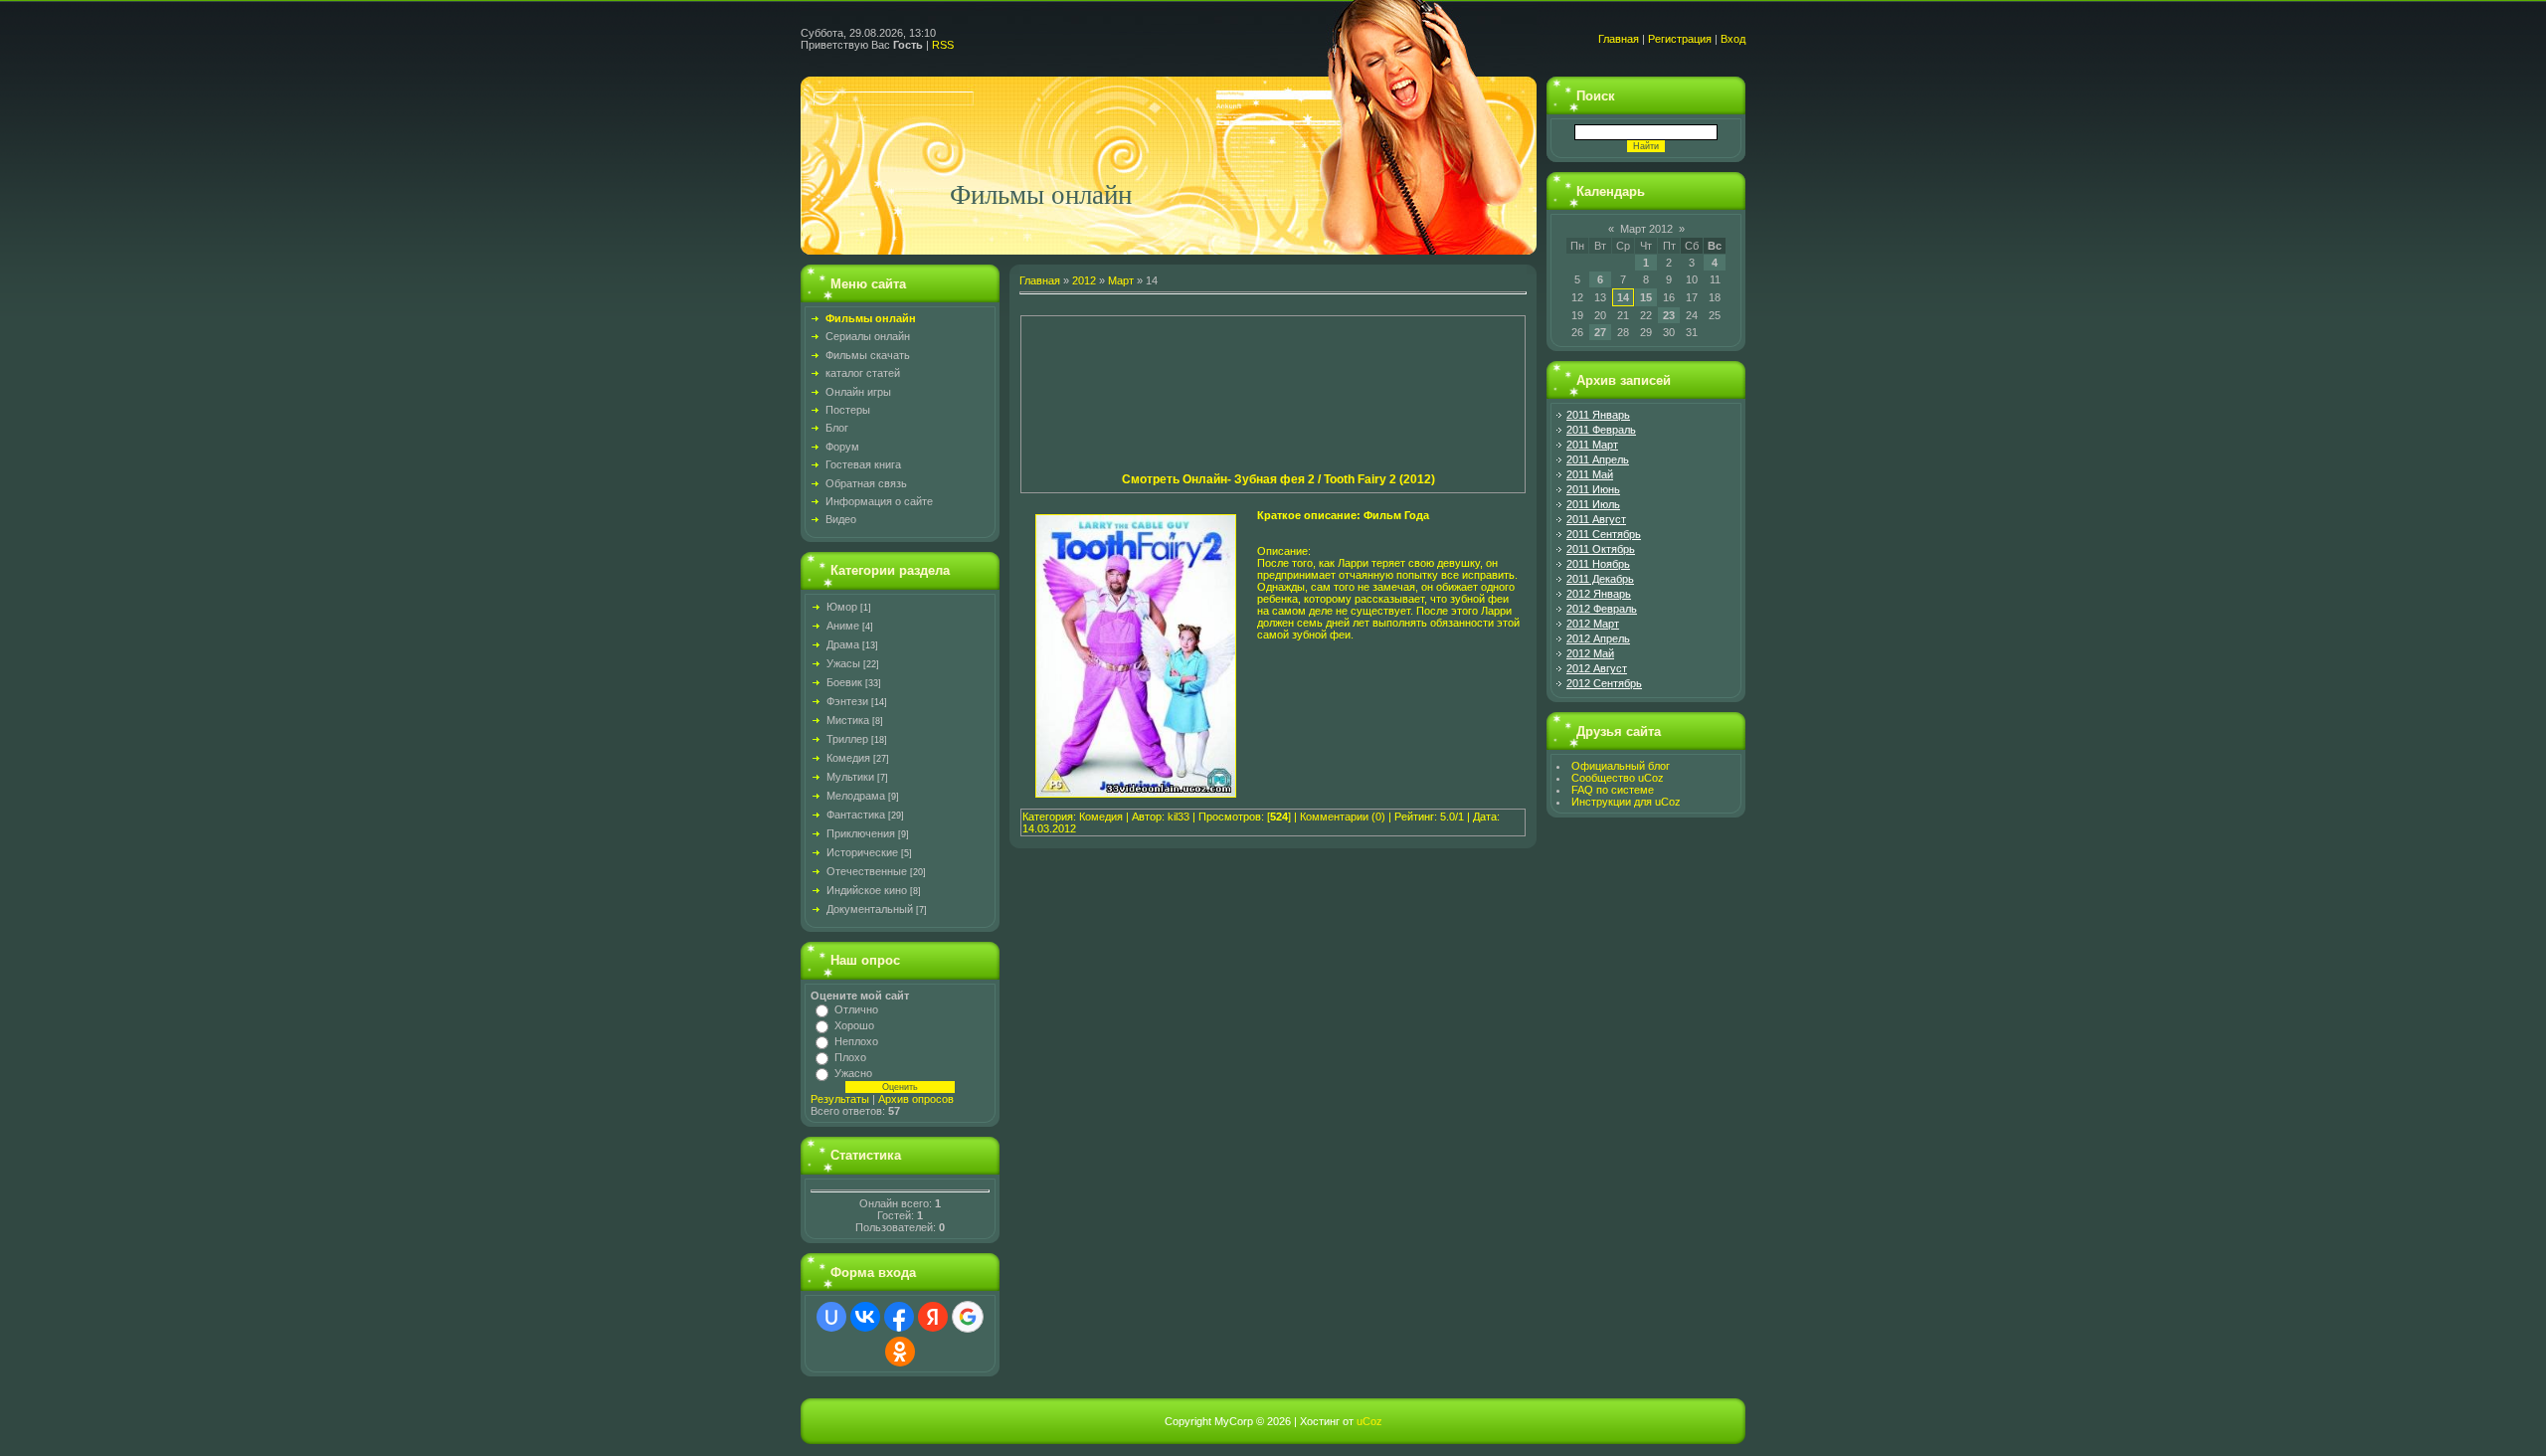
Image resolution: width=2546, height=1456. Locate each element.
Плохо (850, 1057)
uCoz (1369, 1421)
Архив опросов (916, 1099)
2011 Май (1590, 474)
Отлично (856, 1009)
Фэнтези (847, 701)
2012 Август (1597, 668)
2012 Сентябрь (1604, 683)
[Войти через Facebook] (899, 1317)
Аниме (843, 626)
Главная (1619, 39)
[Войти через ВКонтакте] (865, 1317)
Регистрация (1680, 39)
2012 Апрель (1598, 638)
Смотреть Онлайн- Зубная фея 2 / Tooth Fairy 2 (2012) (1278, 479)
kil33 (1179, 817)
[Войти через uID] (831, 1317)
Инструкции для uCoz (1626, 802)
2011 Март (1592, 445)
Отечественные (867, 871)
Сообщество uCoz (1618, 778)
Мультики (850, 777)
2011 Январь (1598, 415)
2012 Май (1590, 653)
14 (1623, 297)
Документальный (870, 909)
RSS (943, 45)
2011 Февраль (1601, 430)
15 (1646, 297)
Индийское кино (867, 890)
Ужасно (853, 1073)
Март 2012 (1646, 229)
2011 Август (1596, 519)
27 (1600, 332)
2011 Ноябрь (1598, 564)
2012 (1084, 280)
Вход (1733, 39)
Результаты (840, 1099)
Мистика (848, 720)
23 (1669, 315)
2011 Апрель (1598, 459)
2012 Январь (1599, 594)
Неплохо (856, 1041)
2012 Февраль (1602, 609)
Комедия (848, 758)
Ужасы (843, 663)
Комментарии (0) (1343, 817)
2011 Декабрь (1600, 579)
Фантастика (856, 815)
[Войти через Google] (968, 1317)
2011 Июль (1593, 504)
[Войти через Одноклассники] (900, 1352)
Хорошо (854, 1025)
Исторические (862, 852)
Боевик (844, 682)
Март (1121, 280)
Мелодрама (856, 796)
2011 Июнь (1593, 489)
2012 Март (1593, 624)
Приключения (861, 833)
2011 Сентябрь (1604, 534)
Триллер (847, 739)
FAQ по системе (1613, 790)
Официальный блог (1621, 766)
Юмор (842, 607)
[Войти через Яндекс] (933, 1317)
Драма (843, 644)
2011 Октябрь (1601, 549)
